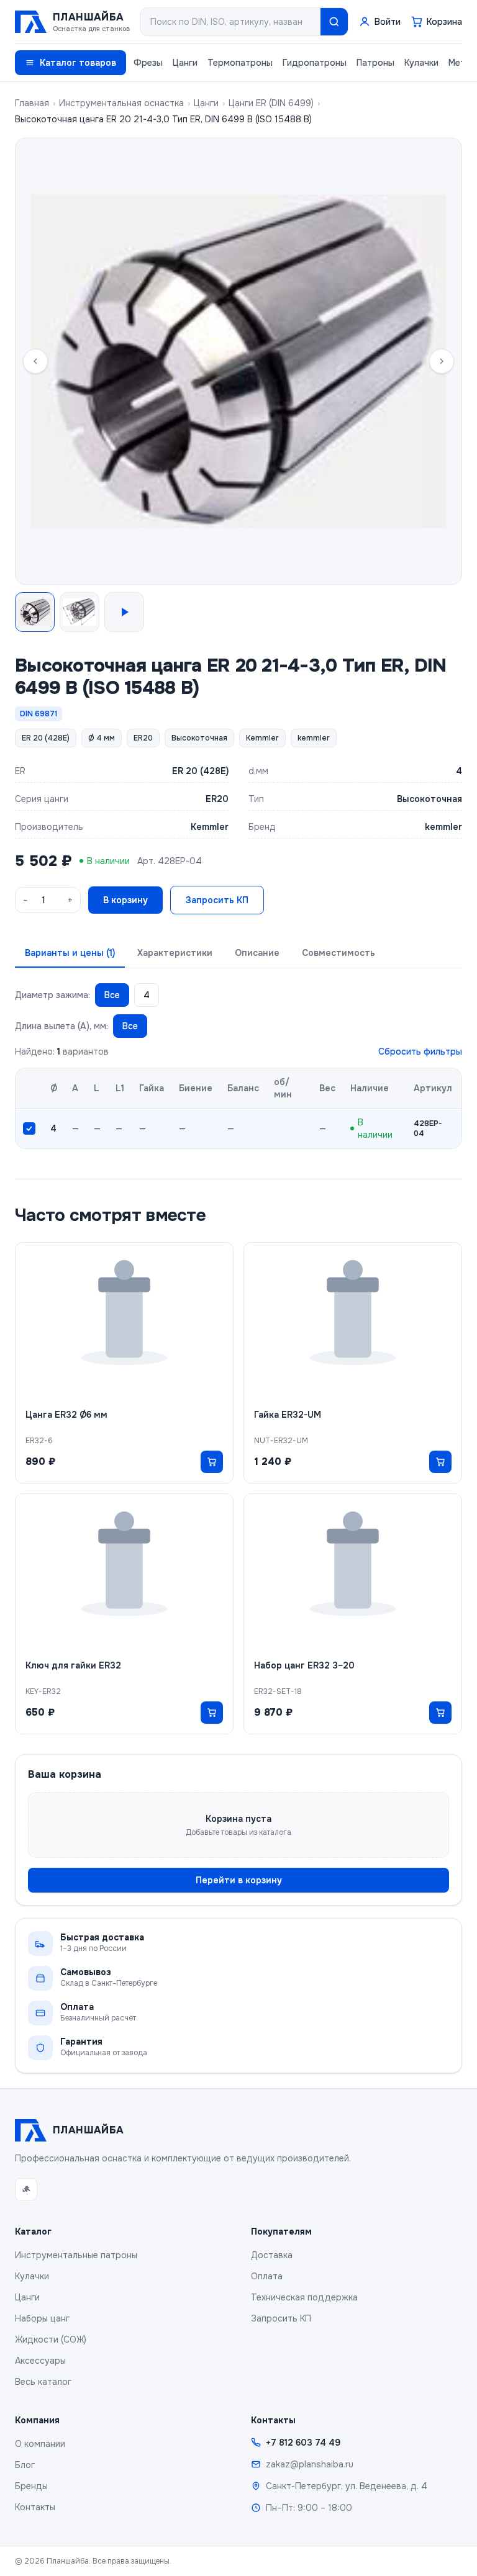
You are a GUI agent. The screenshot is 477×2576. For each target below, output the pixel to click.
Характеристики (175, 953)
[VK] (26, 2189)
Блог (25, 2465)
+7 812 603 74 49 (303, 2443)
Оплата (267, 2276)
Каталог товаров (78, 63)
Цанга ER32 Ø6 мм (66, 1415)
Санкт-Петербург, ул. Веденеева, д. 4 (347, 2486)
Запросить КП (217, 900)
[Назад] (35, 361)
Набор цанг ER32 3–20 (304, 1665)
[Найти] (334, 22)
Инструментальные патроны (76, 2255)
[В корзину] (212, 1462)
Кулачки (421, 63)
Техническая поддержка (304, 2297)
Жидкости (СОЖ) (51, 2340)
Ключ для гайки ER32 (73, 1665)
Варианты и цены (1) (70, 953)
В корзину (125, 900)
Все (112, 995)
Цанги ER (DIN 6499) (271, 103)
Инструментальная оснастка (121, 103)
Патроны (375, 63)
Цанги (185, 63)
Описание (257, 953)
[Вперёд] (442, 361)
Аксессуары (40, 2361)
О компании (40, 2444)
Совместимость (338, 953)
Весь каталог (43, 2382)
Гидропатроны (315, 63)
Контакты (35, 2507)
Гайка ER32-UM (288, 1415)
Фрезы (148, 63)
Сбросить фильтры (420, 1052)
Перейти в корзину (239, 1880)
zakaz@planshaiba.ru (310, 2464)
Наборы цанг (42, 2318)
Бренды (31, 2486)
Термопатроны (240, 63)
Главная (32, 103)
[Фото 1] (35, 612)
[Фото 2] (79, 612)
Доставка (272, 2255)
